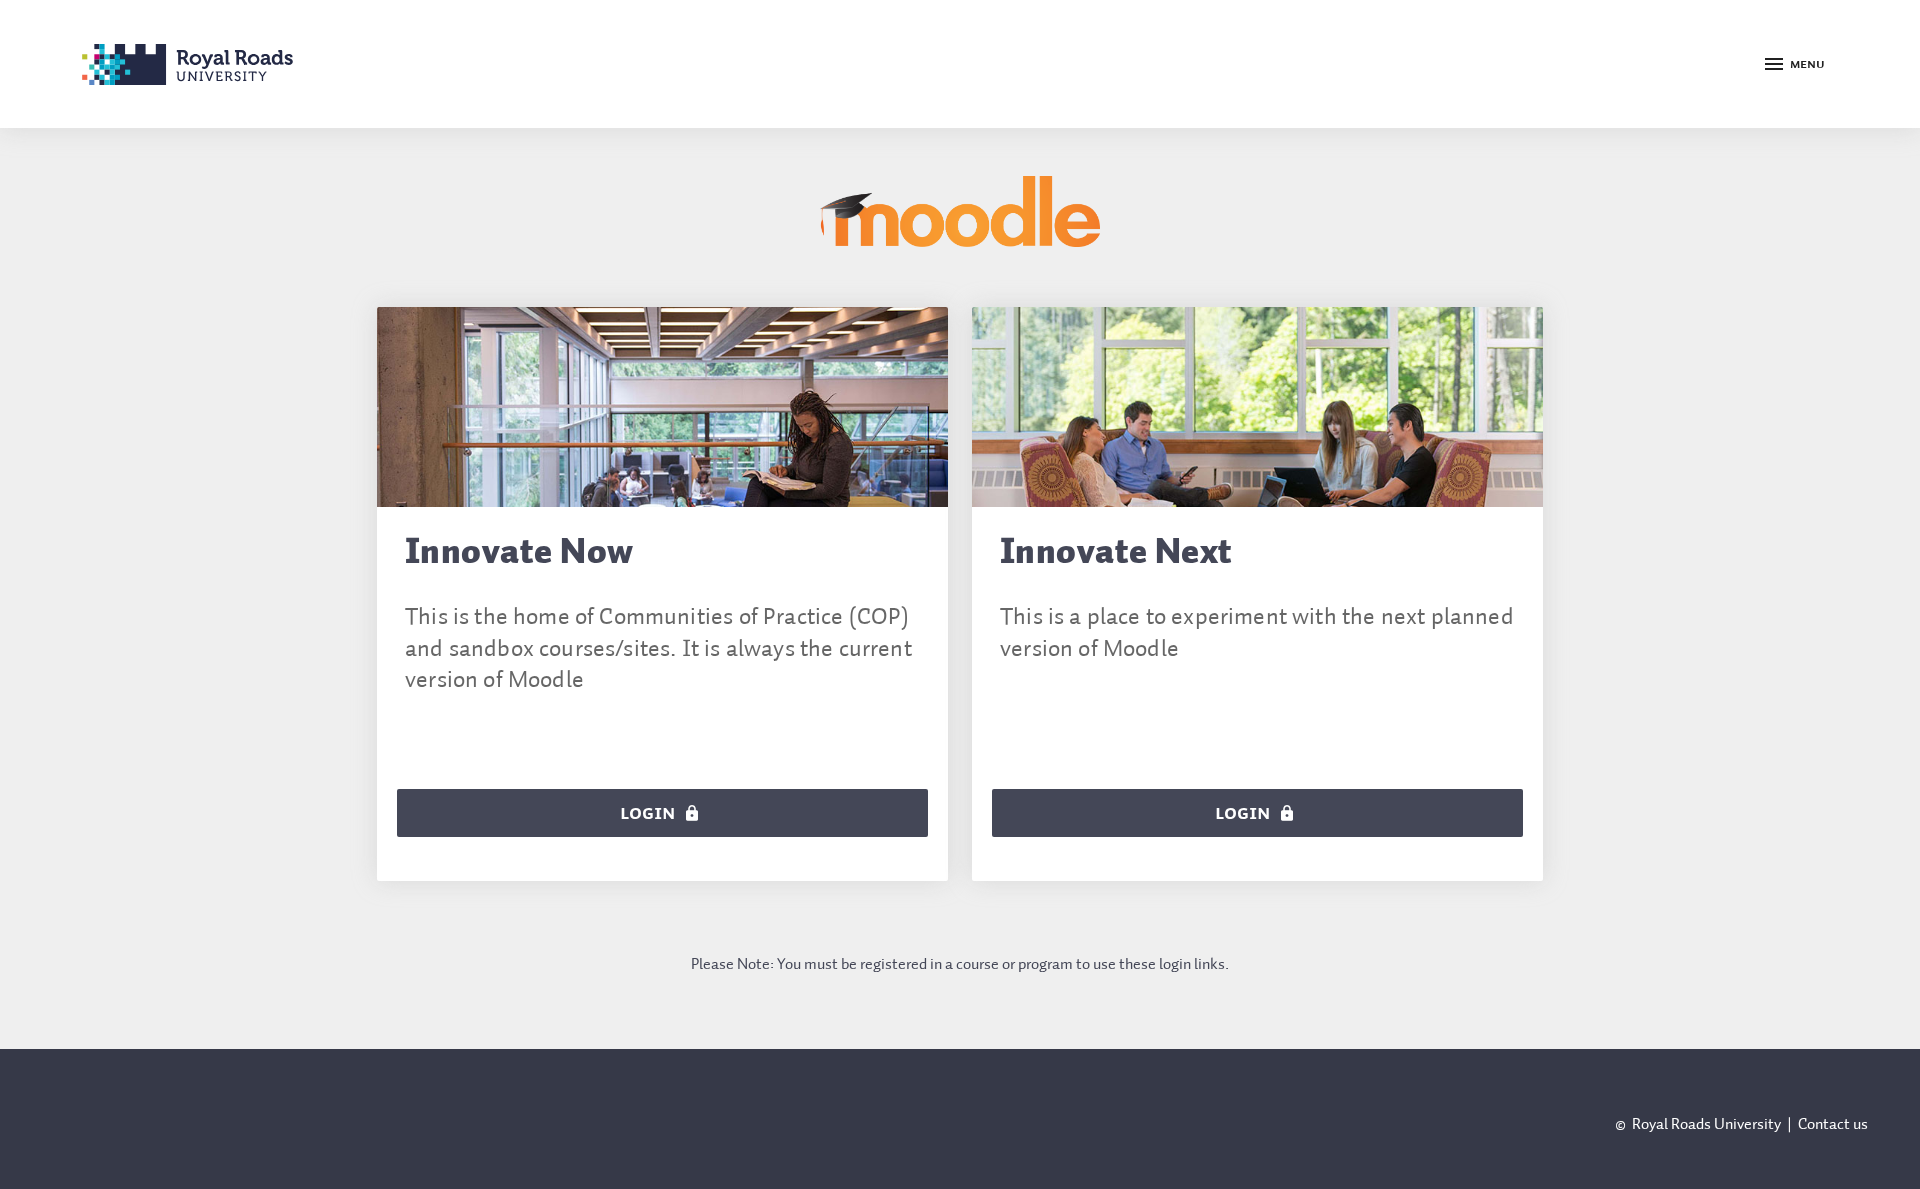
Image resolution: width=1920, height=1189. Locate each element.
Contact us (1833, 1125)
